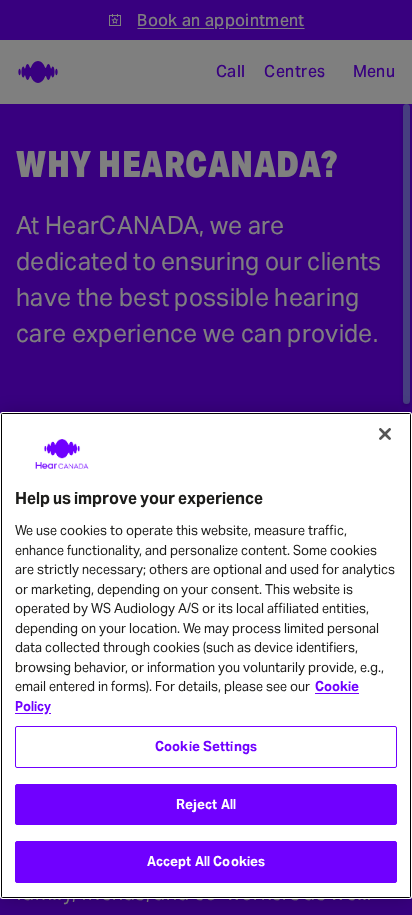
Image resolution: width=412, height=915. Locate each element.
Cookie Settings (206, 746)
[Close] (385, 434)
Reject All (206, 804)
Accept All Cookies (206, 861)
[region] (206, 655)
